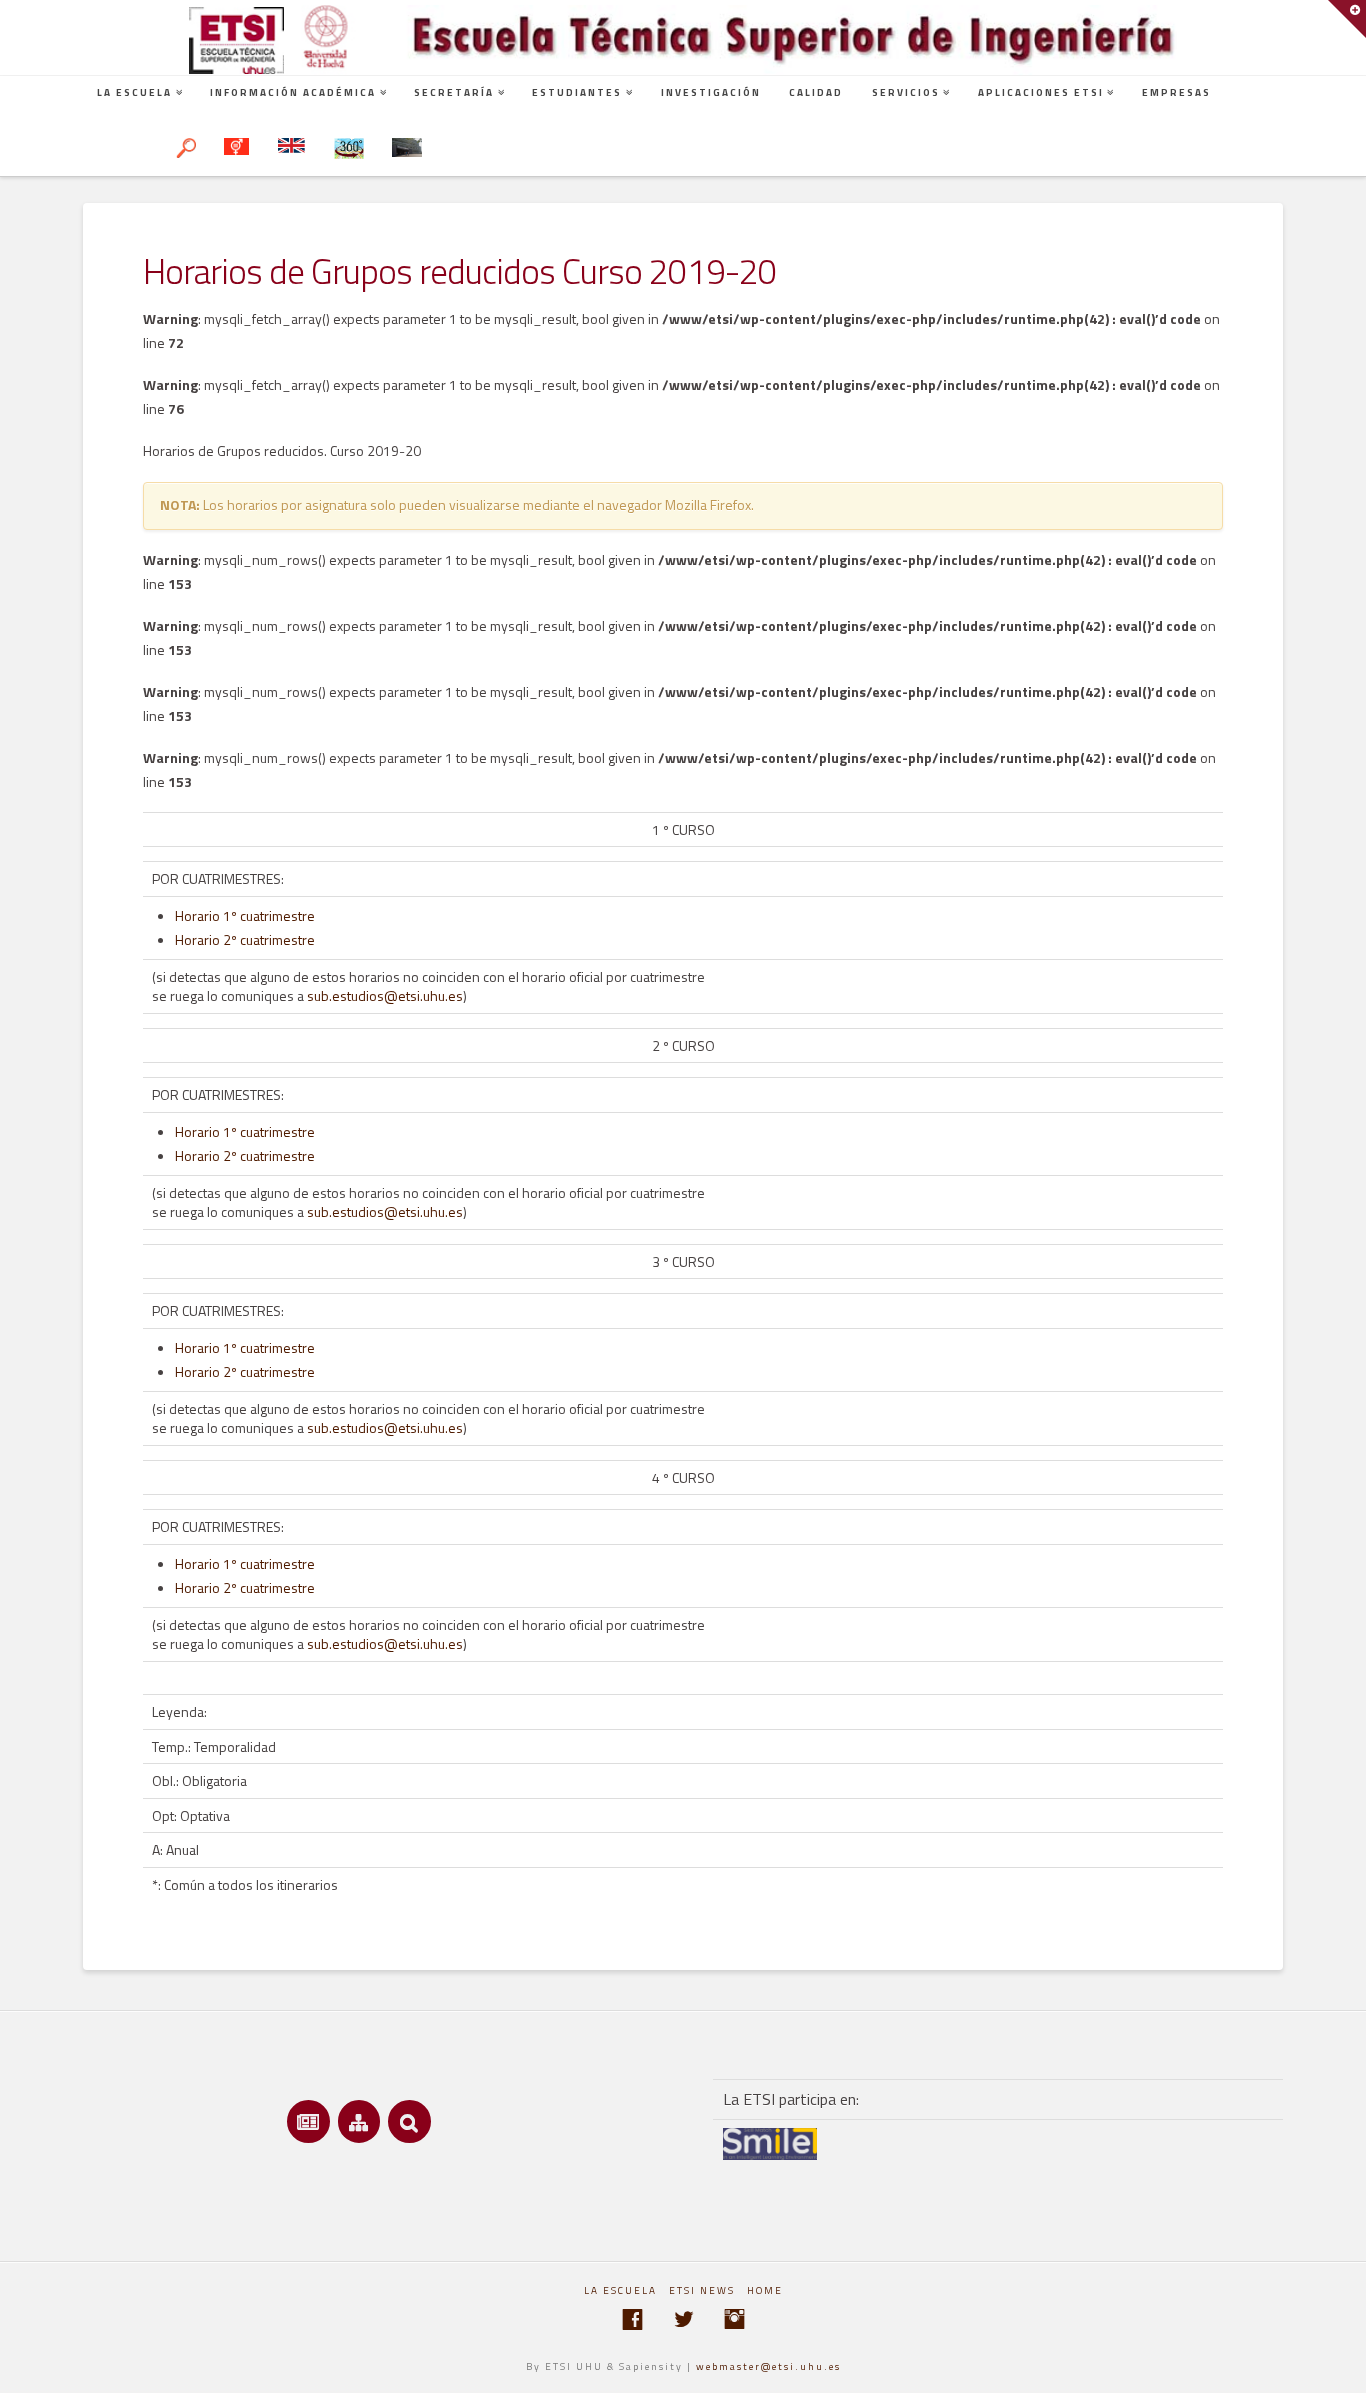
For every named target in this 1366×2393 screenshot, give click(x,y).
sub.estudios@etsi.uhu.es (385, 995)
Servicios (906, 92)
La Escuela (134, 92)
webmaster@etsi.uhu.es (768, 2366)
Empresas (1176, 92)
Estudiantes (577, 92)
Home (765, 2290)
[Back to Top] (1338, 2365)
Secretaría (454, 92)
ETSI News (702, 2290)
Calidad (816, 92)
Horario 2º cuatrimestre (245, 939)
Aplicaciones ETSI (1041, 92)
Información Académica (293, 92)
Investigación (711, 92)
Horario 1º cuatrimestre (245, 915)
